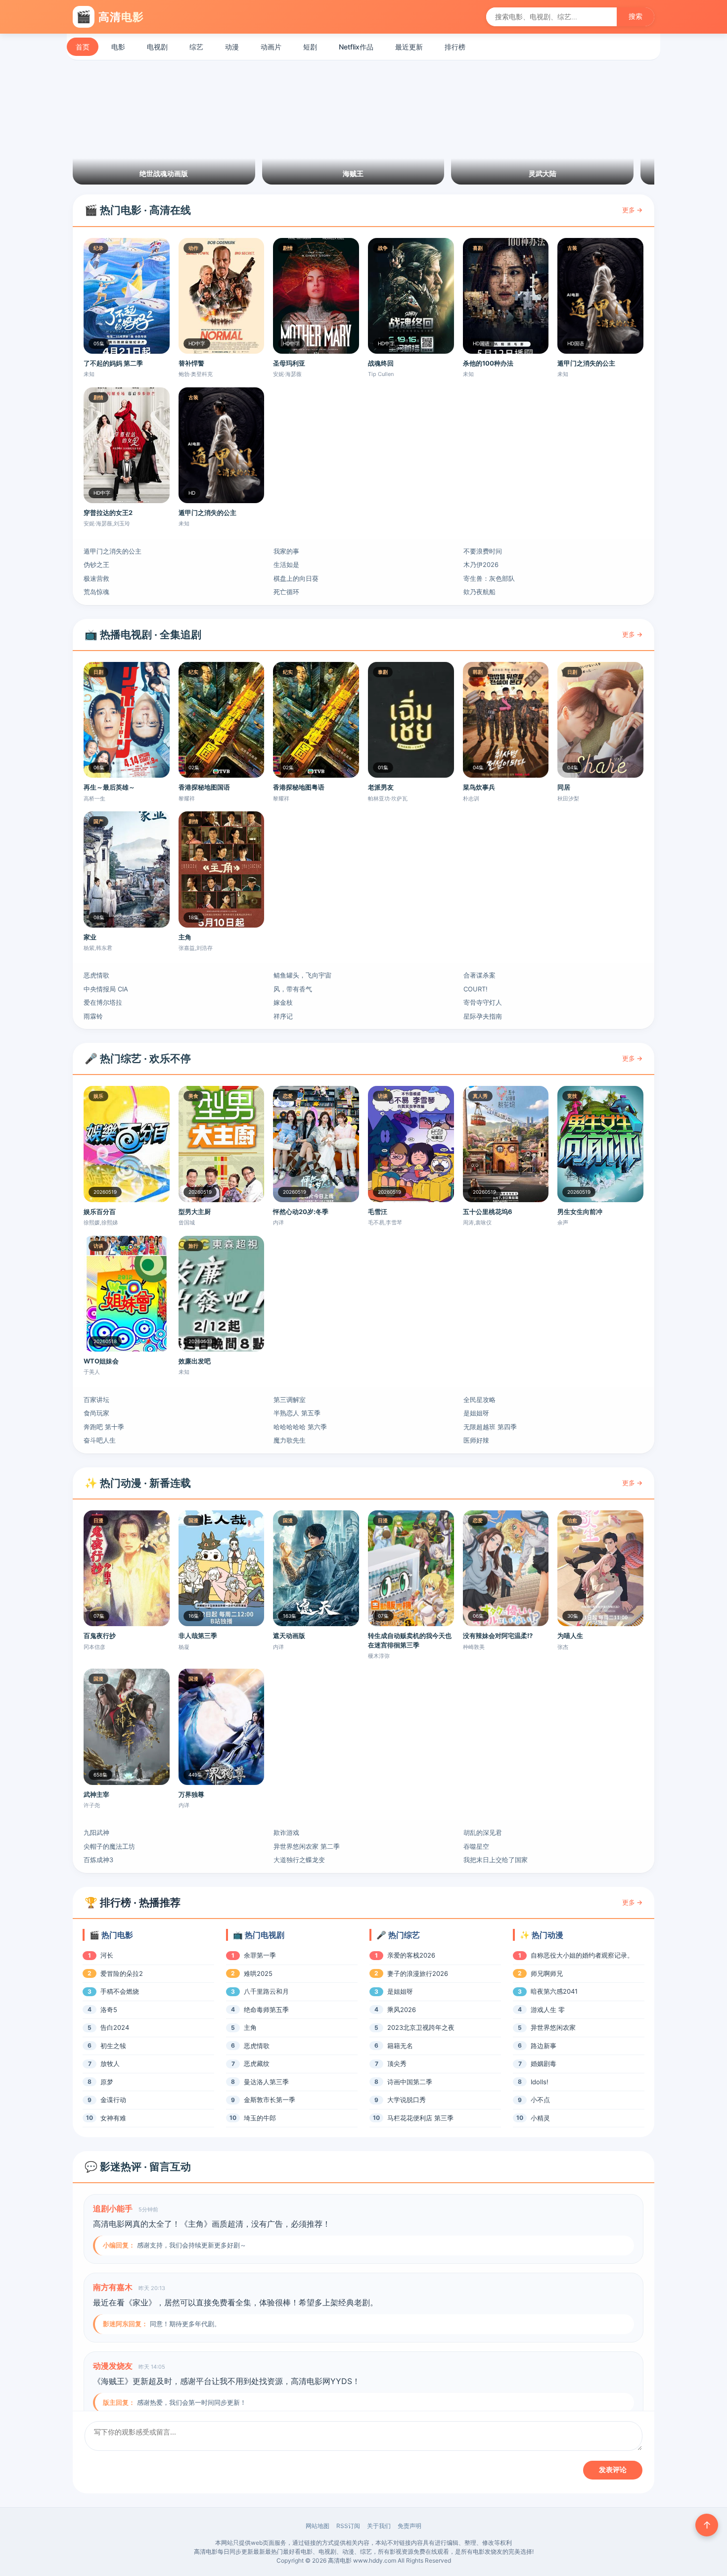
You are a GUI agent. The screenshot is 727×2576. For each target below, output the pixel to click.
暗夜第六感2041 (554, 1991)
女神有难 (113, 2118)
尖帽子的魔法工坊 (109, 1846)
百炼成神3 (98, 1860)
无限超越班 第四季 (490, 1427)
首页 (83, 47)
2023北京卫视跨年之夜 (421, 2027)
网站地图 (318, 2526)
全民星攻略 (479, 1400)
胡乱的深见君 (483, 1832)
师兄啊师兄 (547, 1973)
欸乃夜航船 (479, 592)
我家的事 (286, 551)
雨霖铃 (93, 1016)
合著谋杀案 (479, 975)
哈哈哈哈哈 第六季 (300, 1427)
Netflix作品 (356, 47)
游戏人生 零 (548, 2010)
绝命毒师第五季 (266, 2010)
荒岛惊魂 (96, 592)
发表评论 (613, 2470)
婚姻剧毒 (544, 2063)
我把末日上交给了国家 (496, 1860)
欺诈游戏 (286, 1832)
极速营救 (96, 578)
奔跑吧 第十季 (104, 1427)
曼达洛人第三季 (266, 2082)
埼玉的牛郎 (260, 2118)
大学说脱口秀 (407, 2100)
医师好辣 (476, 1440)
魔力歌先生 (290, 1440)
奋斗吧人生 (100, 1440)
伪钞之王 (96, 564)
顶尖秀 (397, 2063)
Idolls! (540, 2082)
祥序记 (283, 1016)
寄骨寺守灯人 (483, 1002)
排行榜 (455, 47)
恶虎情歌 (96, 975)
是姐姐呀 (476, 1413)
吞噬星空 (476, 1846)
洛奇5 (109, 2010)
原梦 (107, 2082)
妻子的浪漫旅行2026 (418, 1973)
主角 (250, 2027)
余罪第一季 (260, 1955)
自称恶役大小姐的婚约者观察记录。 (582, 1955)
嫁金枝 (283, 1002)
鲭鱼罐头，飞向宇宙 (302, 975)
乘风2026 (402, 2010)
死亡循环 (286, 592)
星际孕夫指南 (483, 1016)
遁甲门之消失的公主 (113, 551)
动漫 (232, 47)
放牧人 (110, 2063)
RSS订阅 (348, 2526)
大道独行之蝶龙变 (299, 1860)
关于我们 (379, 2526)
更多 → (632, 210)
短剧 (310, 47)
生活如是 (286, 564)
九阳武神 (96, 1832)
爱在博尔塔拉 (103, 1002)
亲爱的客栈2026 (411, 1955)
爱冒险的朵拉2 (122, 1973)
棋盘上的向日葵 (296, 578)
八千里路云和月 (266, 1991)
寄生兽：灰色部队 (489, 578)
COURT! (476, 989)
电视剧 (157, 47)
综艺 (196, 47)
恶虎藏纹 (257, 2063)
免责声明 (409, 2526)
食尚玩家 (96, 1413)
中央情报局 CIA (106, 989)
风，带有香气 (293, 989)
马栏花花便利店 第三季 (420, 2118)
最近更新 (409, 47)
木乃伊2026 (481, 564)
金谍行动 (113, 2100)
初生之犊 (113, 2046)
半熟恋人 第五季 (297, 1413)
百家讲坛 (96, 1400)
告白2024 (115, 2027)
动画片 (271, 47)
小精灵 (540, 2118)
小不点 (540, 2100)
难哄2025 (258, 1973)
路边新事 (544, 2046)
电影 (118, 47)
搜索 (636, 16)
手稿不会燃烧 (120, 1991)
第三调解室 (290, 1400)
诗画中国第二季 (410, 2082)
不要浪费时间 (483, 551)
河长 (107, 1955)
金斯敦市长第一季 (270, 2100)
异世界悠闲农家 (553, 2027)
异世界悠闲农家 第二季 (307, 1846)
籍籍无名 (400, 2046)
